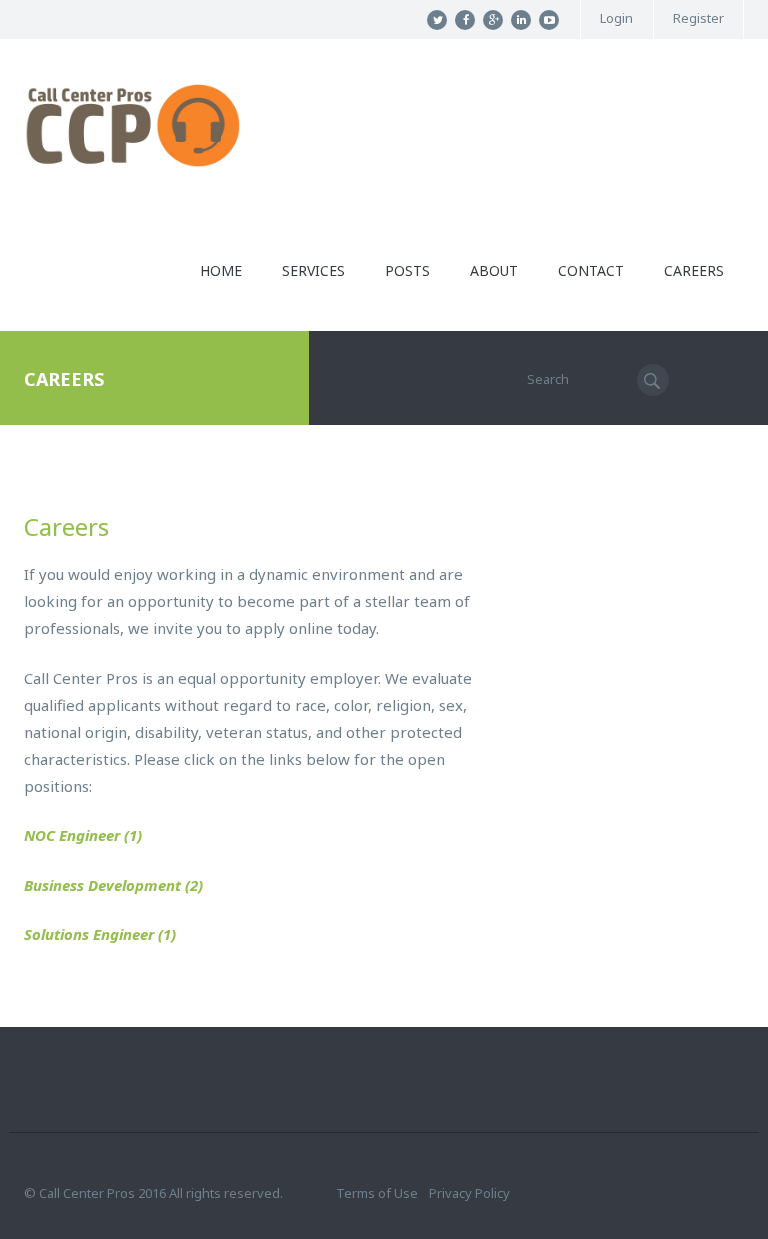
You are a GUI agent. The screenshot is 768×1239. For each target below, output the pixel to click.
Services (313, 270)
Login (616, 18)
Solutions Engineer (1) (100, 934)
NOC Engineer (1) (83, 835)
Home (221, 270)
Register (698, 18)
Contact (591, 270)
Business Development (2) (113, 885)
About (494, 270)
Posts (407, 270)
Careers (694, 270)
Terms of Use (377, 1193)
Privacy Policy (469, 1193)
